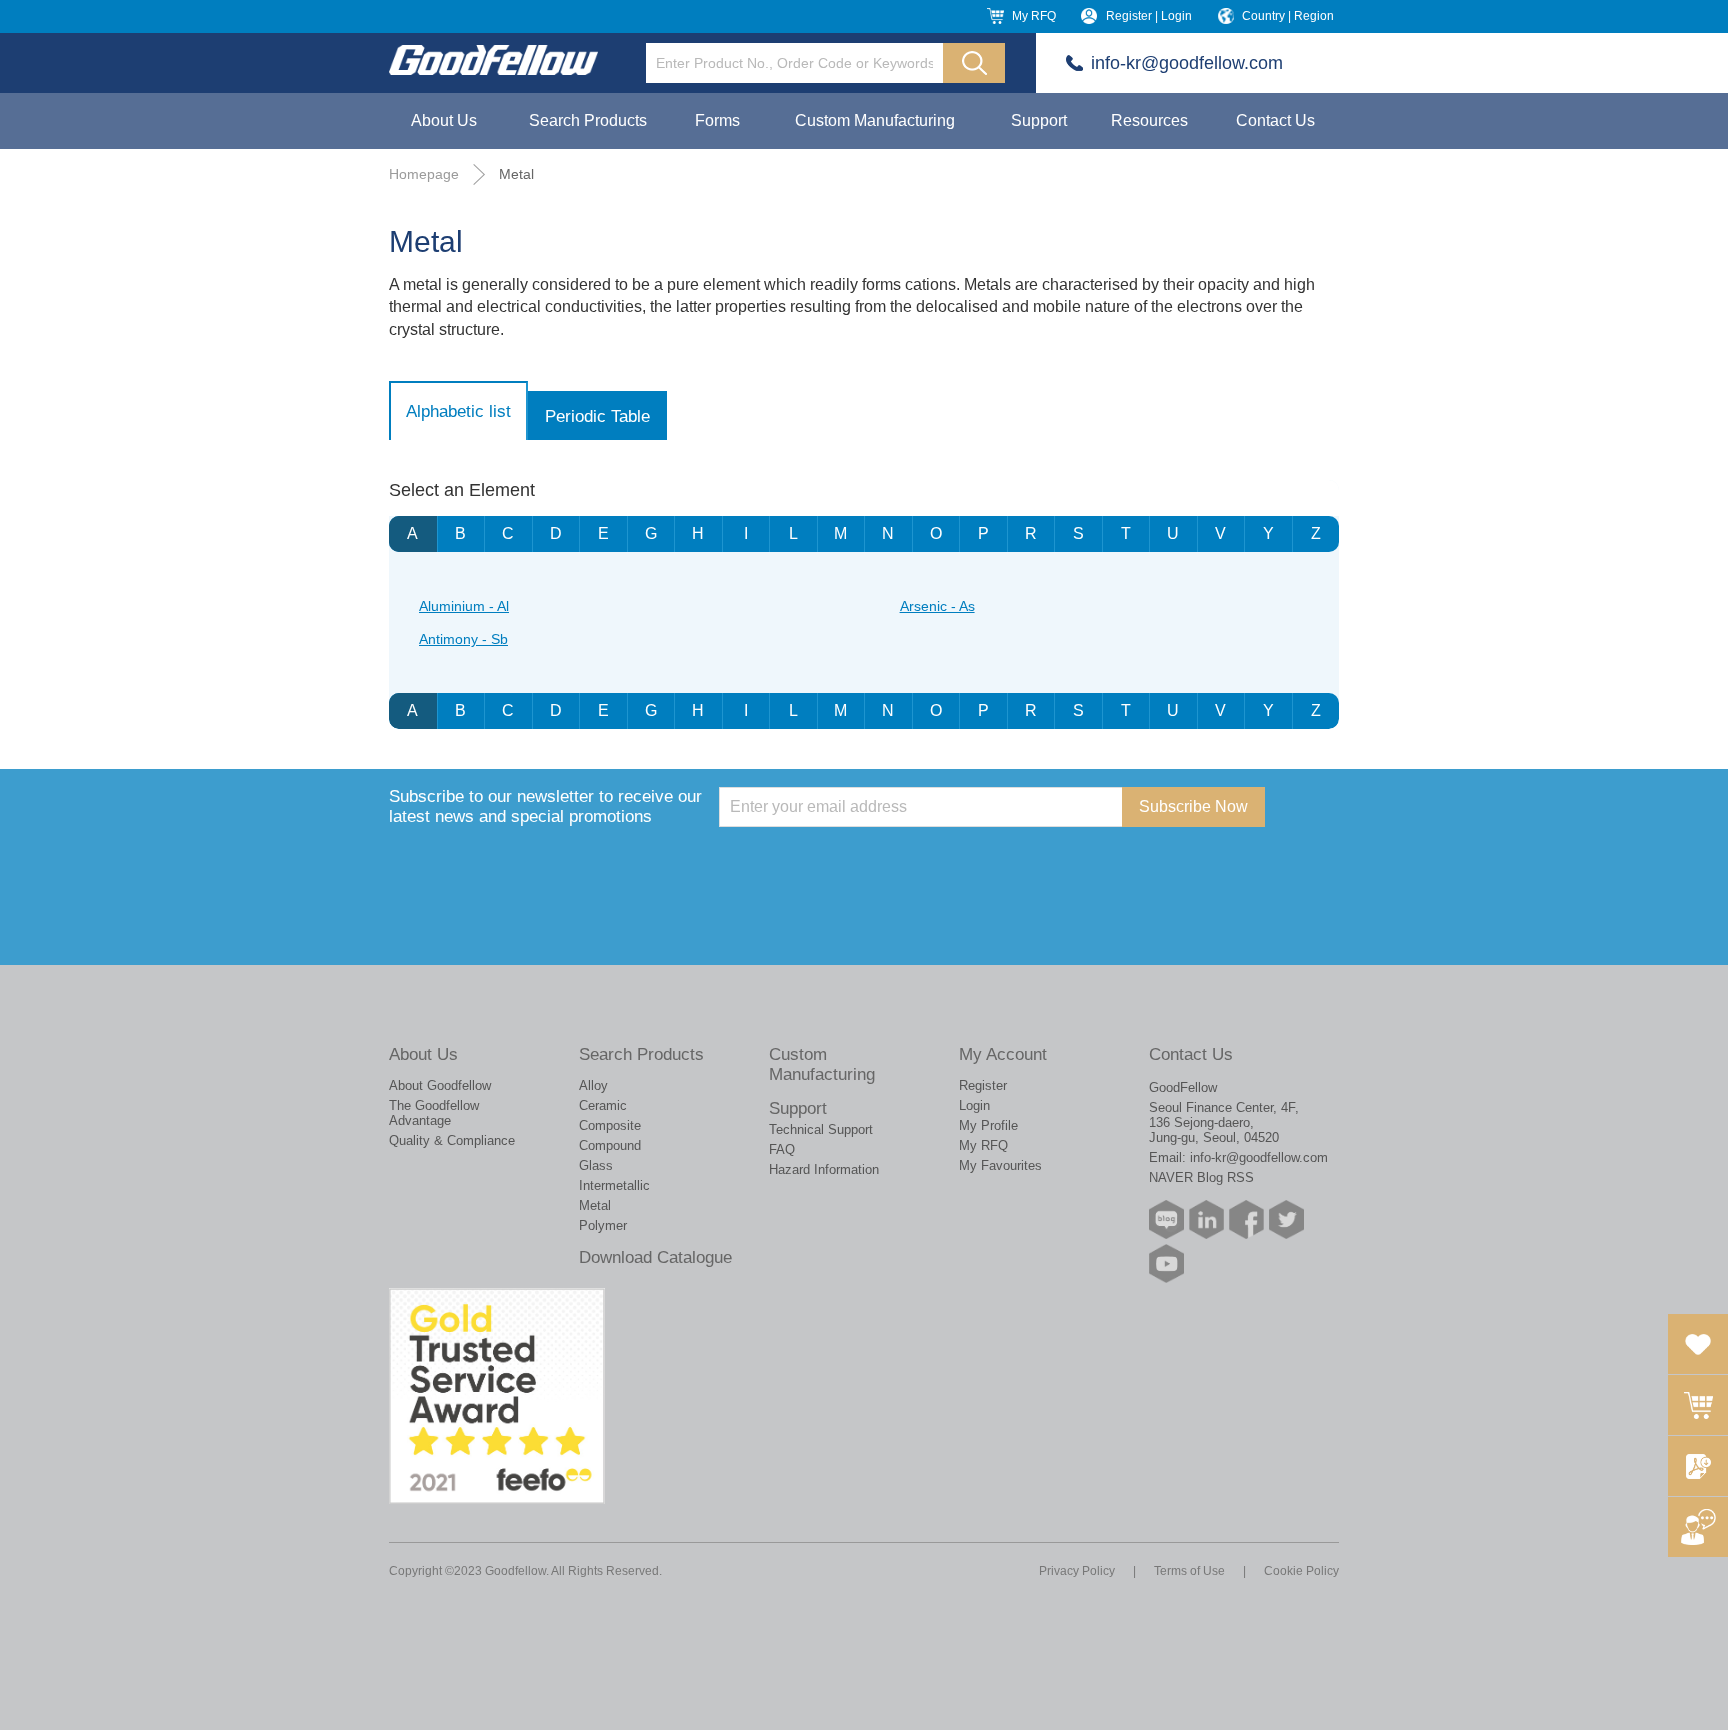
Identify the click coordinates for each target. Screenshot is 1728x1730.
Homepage (424, 174)
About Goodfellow (440, 1085)
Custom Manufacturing (875, 120)
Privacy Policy (1077, 1571)
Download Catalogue (655, 1257)
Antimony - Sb (463, 639)
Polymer (603, 1225)
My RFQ (1034, 16)
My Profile (988, 1125)
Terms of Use (1189, 1571)
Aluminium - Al (464, 606)
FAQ (782, 1149)
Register (983, 1085)
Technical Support (821, 1129)
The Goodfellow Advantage (434, 1113)
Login (974, 1105)
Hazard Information (824, 1169)
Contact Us (1275, 120)
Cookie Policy (1301, 1571)
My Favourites (1000, 1165)
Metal (516, 174)
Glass (596, 1165)
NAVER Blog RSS (1201, 1177)
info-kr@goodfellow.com (1187, 63)
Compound (610, 1145)
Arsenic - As (937, 606)
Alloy (593, 1085)
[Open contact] (1698, 1527)
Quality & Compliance (452, 1140)
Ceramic (603, 1105)
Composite (610, 1125)
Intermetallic (614, 1185)
